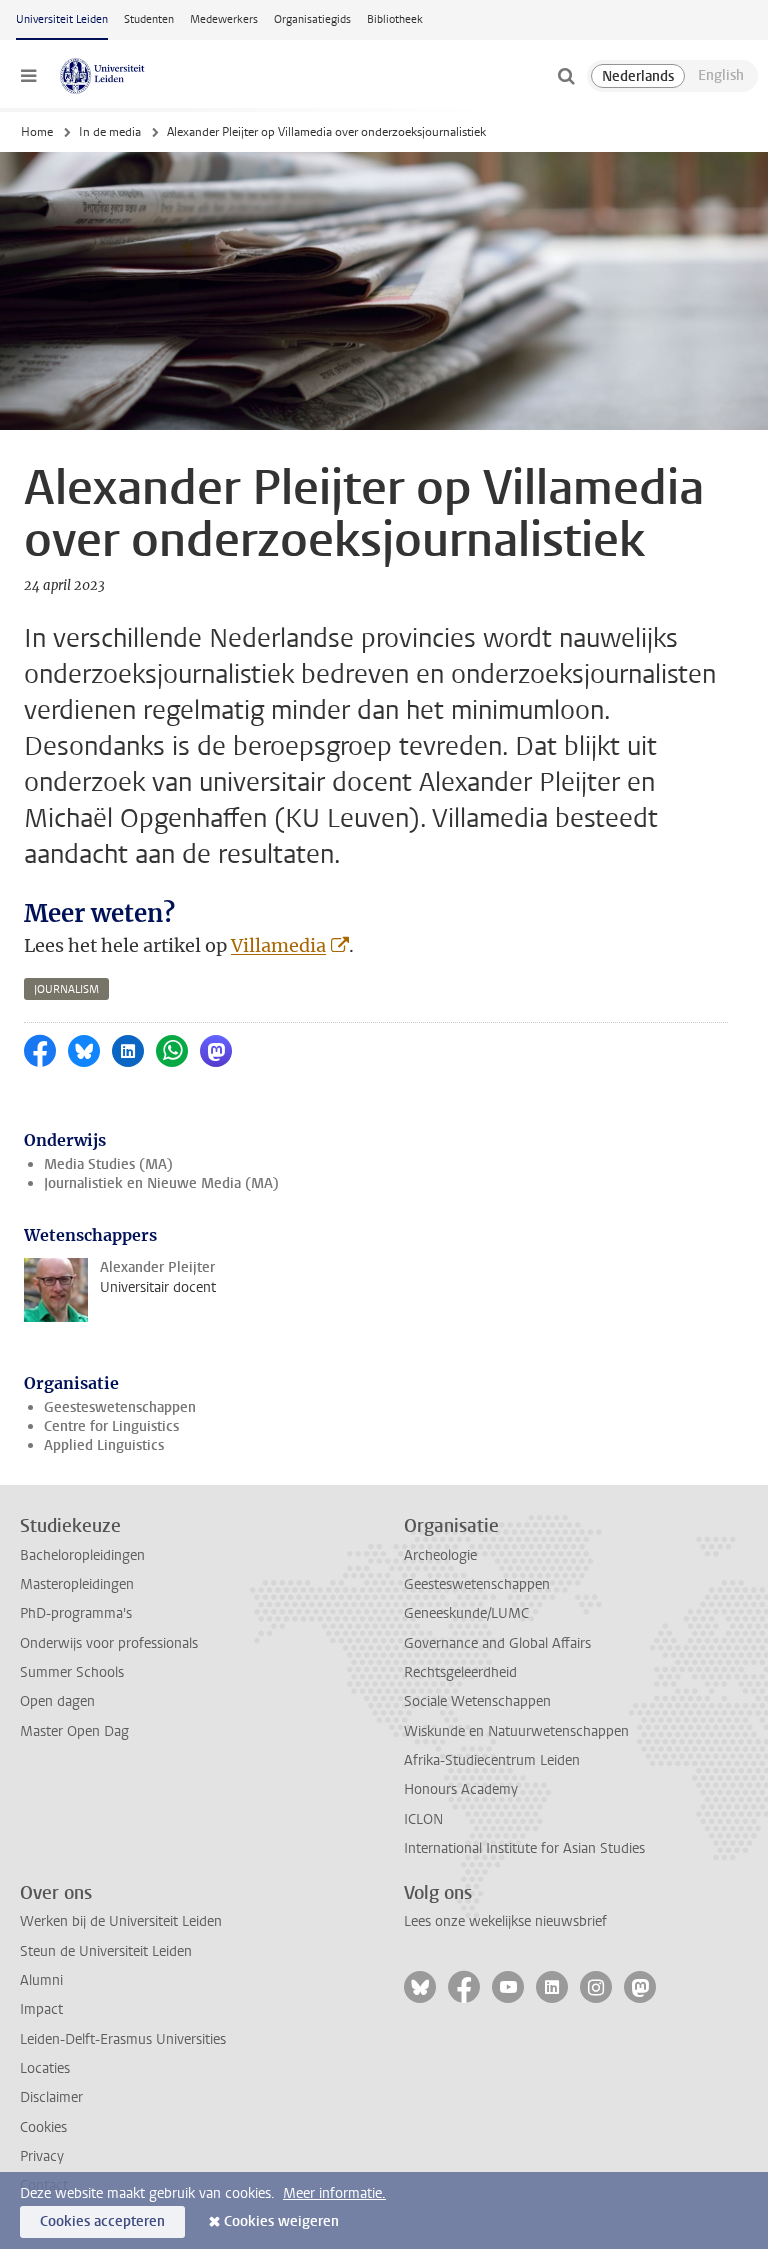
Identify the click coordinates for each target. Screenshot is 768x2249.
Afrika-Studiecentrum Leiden (492, 1760)
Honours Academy (461, 1789)
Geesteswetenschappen (120, 1407)
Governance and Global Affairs (497, 1643)
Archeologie (440, 1555)
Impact (41, 2009)
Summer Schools (72, 1672)
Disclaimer (51, 2097)
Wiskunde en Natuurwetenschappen (516, 1731)
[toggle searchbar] (566, 76)
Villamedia (278, 945)
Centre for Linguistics (111, 1426)
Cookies (43, 2127)
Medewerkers (224, 19)
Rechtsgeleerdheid (460, 1672)
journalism (66, 989)
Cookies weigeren (281, 2221)
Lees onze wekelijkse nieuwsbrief (505, 1921)
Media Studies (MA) (108, 1164)
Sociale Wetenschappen (477, 1701)
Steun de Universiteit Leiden (106, 1951)
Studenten (149, 19)
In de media (110, 132)
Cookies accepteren (102, 2221)
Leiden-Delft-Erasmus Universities (123, 2039)
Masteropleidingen (77, 1584)
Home (37, 132)
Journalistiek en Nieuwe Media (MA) (161, 1183)
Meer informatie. (334, 2193)
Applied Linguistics (104, 1445)
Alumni (41, 1980)
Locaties (45, 2068)
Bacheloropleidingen (82, 1555)
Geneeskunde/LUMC (466, 1613)
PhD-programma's (76, 1613)
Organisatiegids (312, 19)
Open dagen (57, 1701)
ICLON (423, 1819)
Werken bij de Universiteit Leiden (121, 1921)
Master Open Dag (74, 1731)
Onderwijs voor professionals (109, 1643)
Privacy (42, 2156)
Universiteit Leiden (62, 19)
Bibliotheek (395, 19)
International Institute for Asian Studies (524, 1848)
